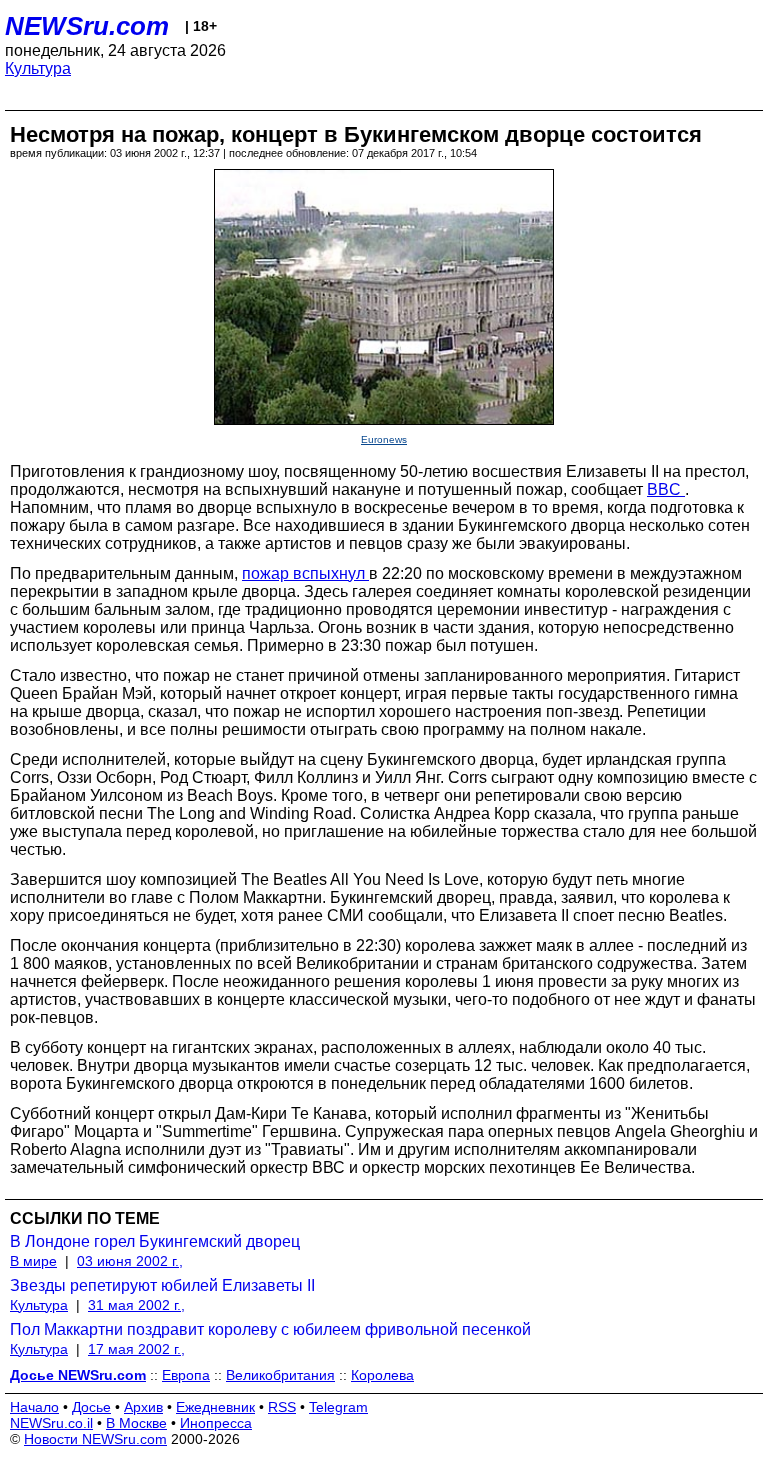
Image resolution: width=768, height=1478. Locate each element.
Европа (186, 1375)
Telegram (338, 1407)
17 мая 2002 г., (136, 1349)
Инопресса (216, 1423)
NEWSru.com (87, 26)
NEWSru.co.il (51, 1423)
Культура (38, 68)
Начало (34, 1407)
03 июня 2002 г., (130, 1261)
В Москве (136, 1423)
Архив (143, 1407)
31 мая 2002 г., (136, 1305)
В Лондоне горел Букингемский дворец (155, 1241)
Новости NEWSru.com (95, 1439)
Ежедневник (215, 1407)
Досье (91, 1407)
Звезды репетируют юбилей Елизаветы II (162, 1285)
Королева (382, 1375)
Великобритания (280, 1375)
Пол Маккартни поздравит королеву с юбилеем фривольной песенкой (270, 1329)
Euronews (384, 439)
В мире (33, 1261)
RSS (282, 1407)
